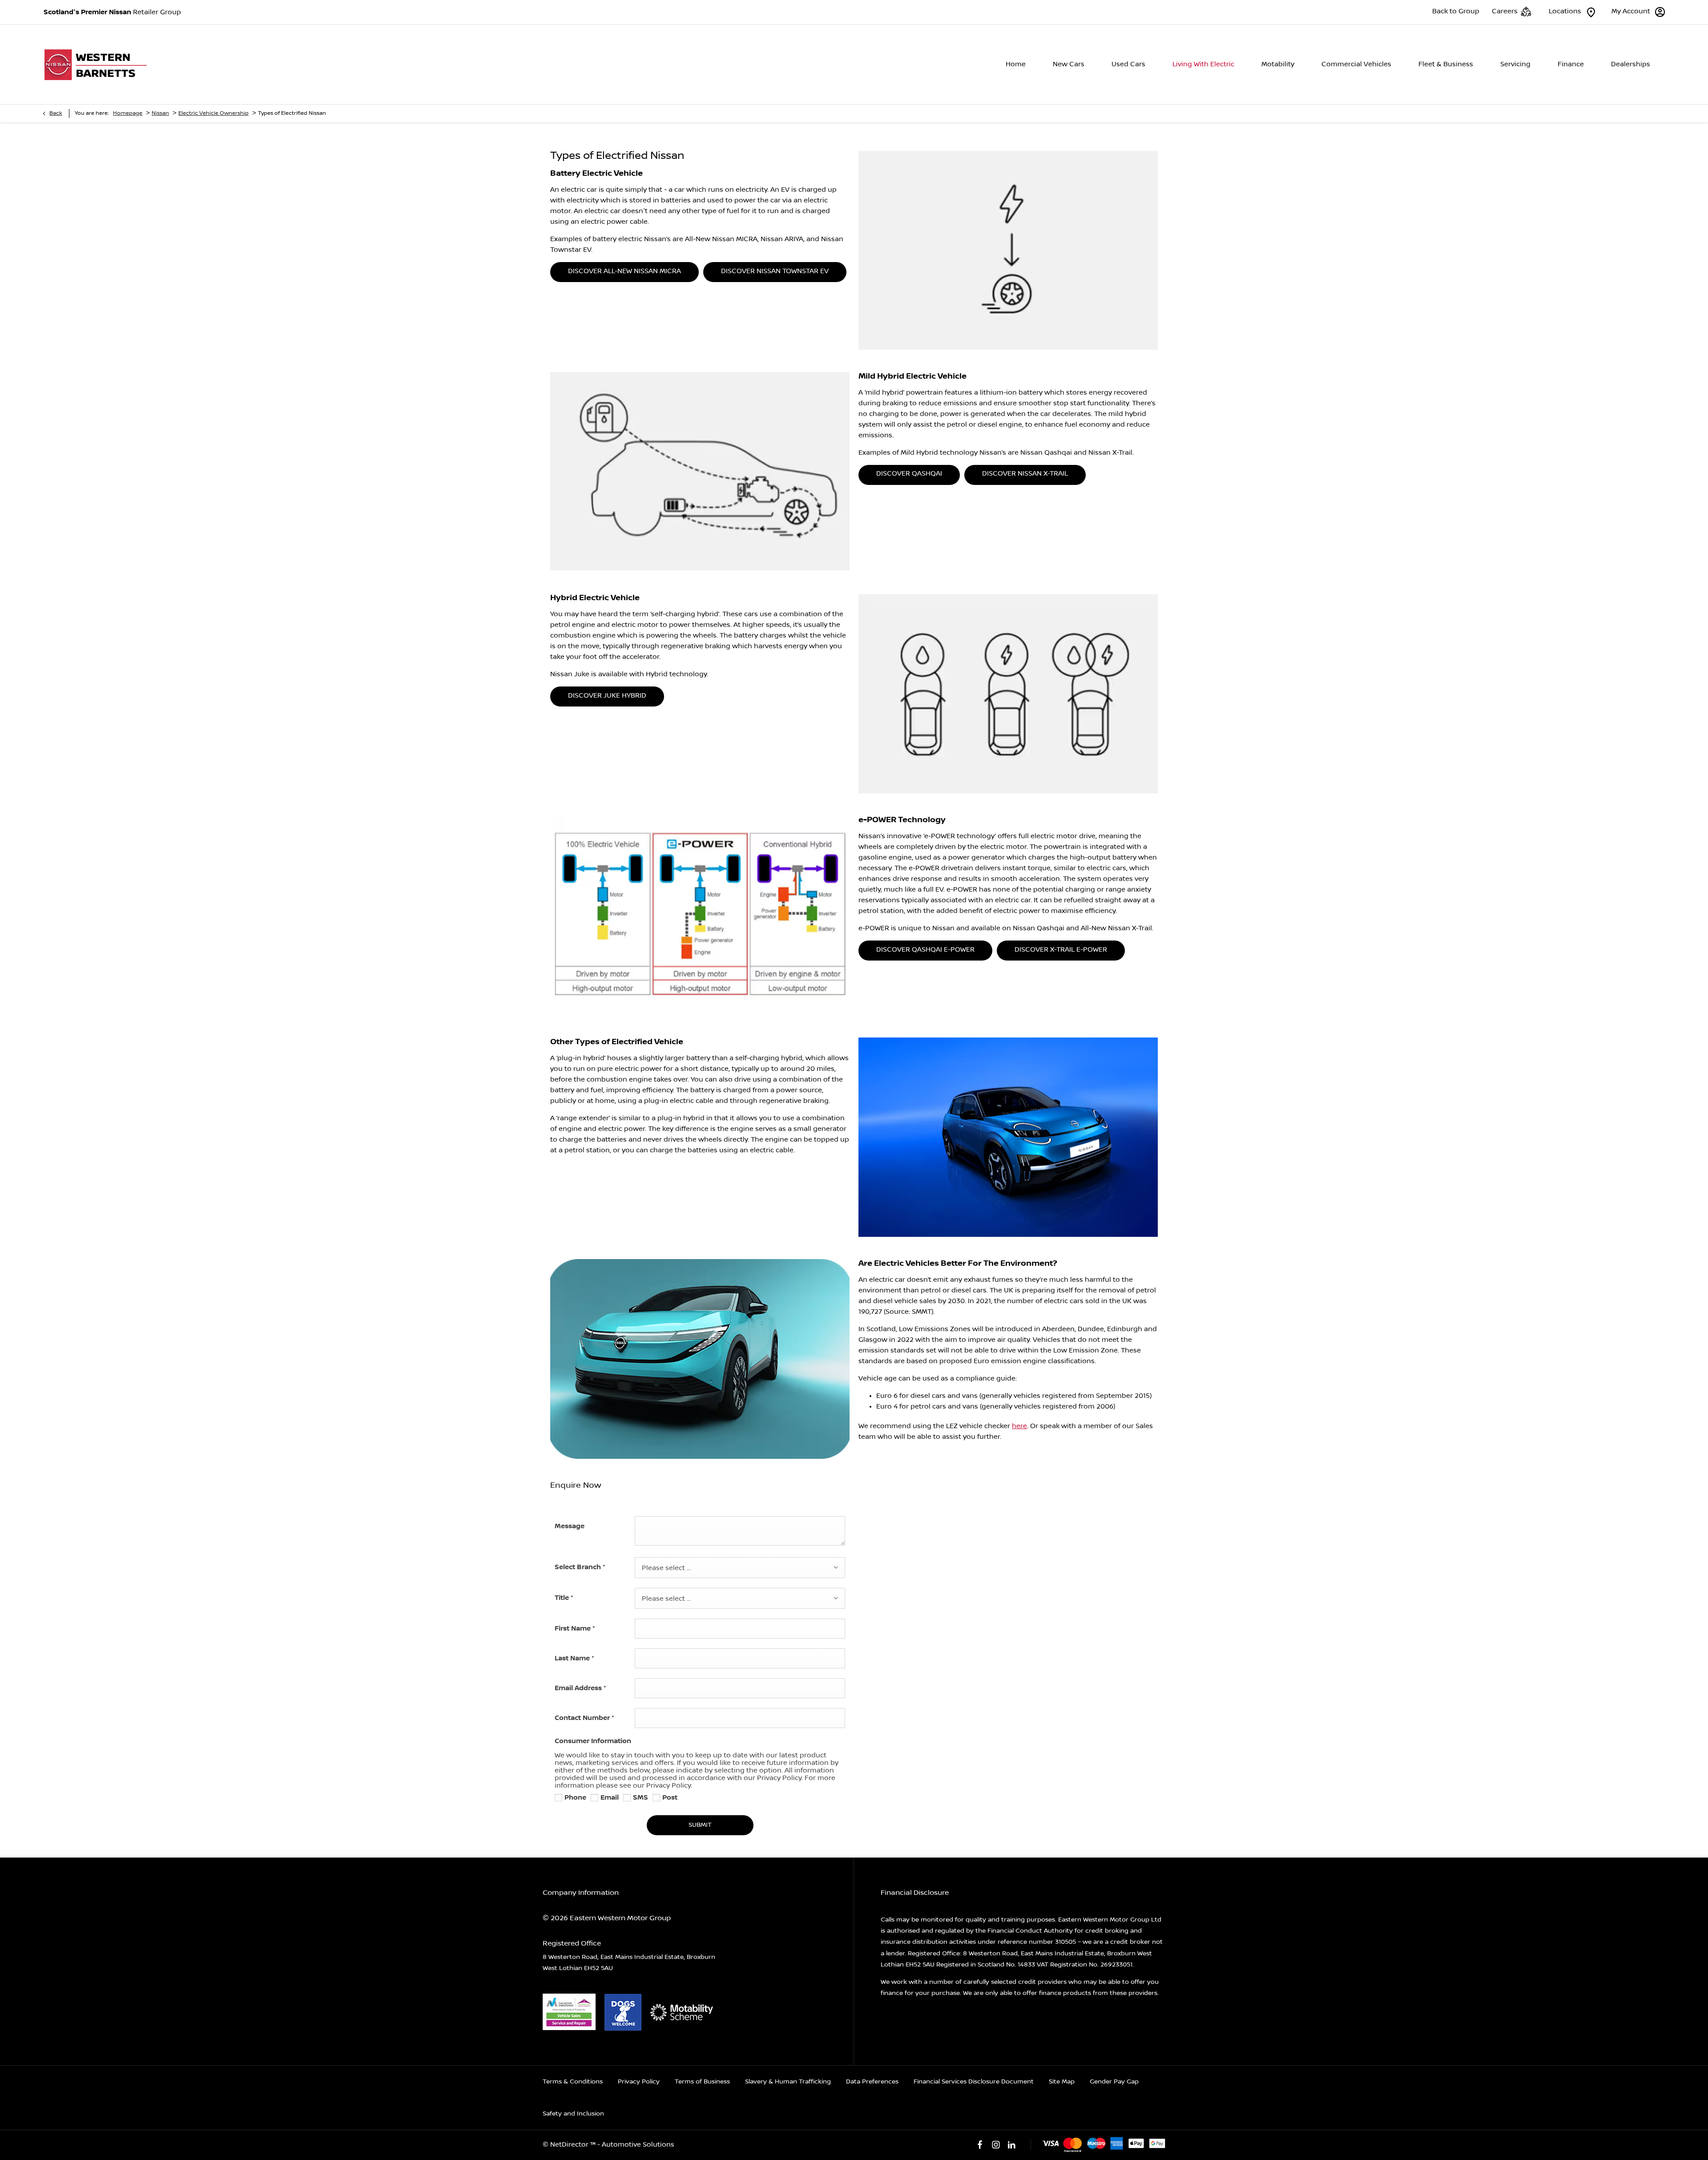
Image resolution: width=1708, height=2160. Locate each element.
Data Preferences (872, 2082)
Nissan (160, 113)
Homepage (128, 113)
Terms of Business (702, 2082)
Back (56, 113)
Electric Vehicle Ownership (213, 113)
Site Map (1062, 2082)
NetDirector (570, 2145)
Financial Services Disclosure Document (974, 2082)
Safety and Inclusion (573, 2114)
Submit (700, 1825)
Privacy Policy (639, 2082)
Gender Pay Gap (1114, 2082)
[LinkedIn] (1011, 2145)
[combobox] (740, 1568)
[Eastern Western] (99, 65)
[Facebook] (980, 2145)
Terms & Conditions (573, 2082)
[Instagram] (996, 2145)
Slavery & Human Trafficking (788, 2082)
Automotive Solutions (638, 2145)
